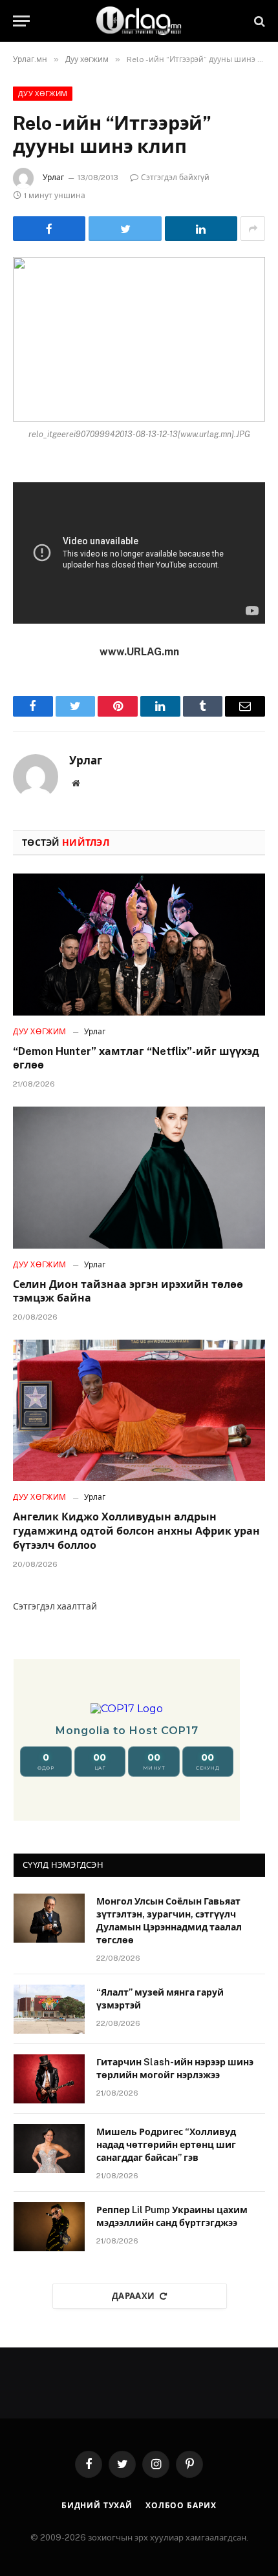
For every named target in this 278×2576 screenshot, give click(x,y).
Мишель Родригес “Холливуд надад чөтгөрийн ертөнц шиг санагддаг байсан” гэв (166, 2145)
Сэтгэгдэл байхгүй (175, 178)
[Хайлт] (258, 21)
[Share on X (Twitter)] (125, 229)
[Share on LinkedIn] (201, 229)
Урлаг (53, 178)
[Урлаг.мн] (139, 21)
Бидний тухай (97, 2506)
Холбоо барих (181, 2506)
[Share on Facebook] (49, 229)
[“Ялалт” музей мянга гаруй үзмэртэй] (49, 2009)
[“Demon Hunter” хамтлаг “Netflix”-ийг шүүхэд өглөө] (139, 944)
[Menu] (21, 21)
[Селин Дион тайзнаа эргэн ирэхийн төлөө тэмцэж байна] (139, 1177)
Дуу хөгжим (43, 94)
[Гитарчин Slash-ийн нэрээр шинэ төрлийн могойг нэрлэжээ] (49, 2079)
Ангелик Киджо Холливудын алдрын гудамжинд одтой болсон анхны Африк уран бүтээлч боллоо (136, 1531)
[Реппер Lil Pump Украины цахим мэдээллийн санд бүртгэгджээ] (49, 2227)
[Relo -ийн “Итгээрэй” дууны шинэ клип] (139, 339)
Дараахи (134, 2296)
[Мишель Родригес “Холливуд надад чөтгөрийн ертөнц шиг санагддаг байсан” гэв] (49, 2149)
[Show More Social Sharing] (253, 229)
